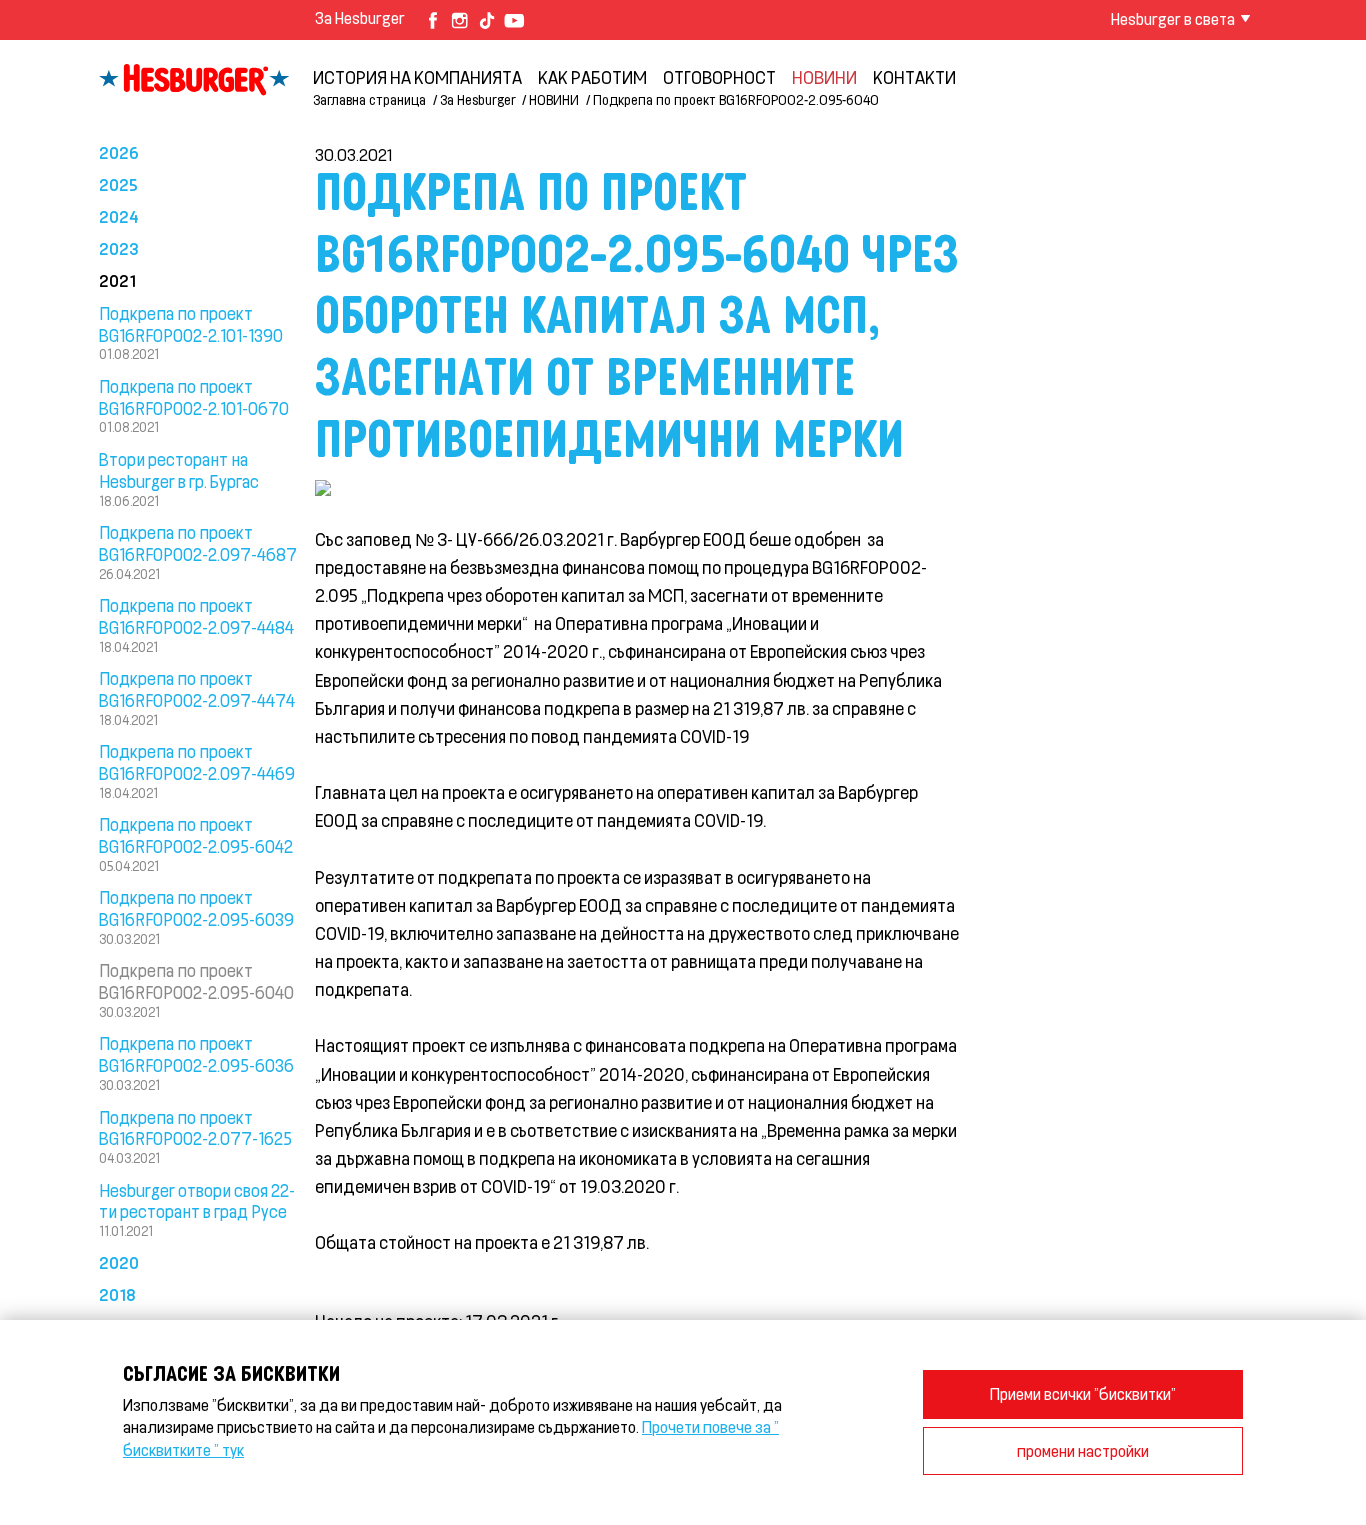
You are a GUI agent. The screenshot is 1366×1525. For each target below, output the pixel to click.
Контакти (914, 77)
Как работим (592, 77)
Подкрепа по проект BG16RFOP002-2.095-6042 (196, 835)
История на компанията (417, 77)
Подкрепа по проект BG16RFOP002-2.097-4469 (197, 762)
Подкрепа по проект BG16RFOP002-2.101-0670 (194, 397)
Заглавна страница (369, 99)
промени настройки (1083, 1450)
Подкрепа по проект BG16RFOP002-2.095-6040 (196, 981)
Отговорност (719, 77)
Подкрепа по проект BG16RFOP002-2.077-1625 (195, 1128)
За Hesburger (360, 17)
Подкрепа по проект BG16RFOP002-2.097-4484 (196, 616)
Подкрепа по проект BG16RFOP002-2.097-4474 (197, 689)
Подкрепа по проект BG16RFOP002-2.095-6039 (196, 908)
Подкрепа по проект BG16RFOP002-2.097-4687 (198, 543)
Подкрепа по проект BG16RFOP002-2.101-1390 (191, 324)
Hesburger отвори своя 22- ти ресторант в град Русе (197, 1201)
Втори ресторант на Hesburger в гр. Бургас (179, 470)
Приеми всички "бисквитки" (1083, 1393)
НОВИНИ (824, 77)
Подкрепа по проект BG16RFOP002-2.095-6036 (196, 1054)
